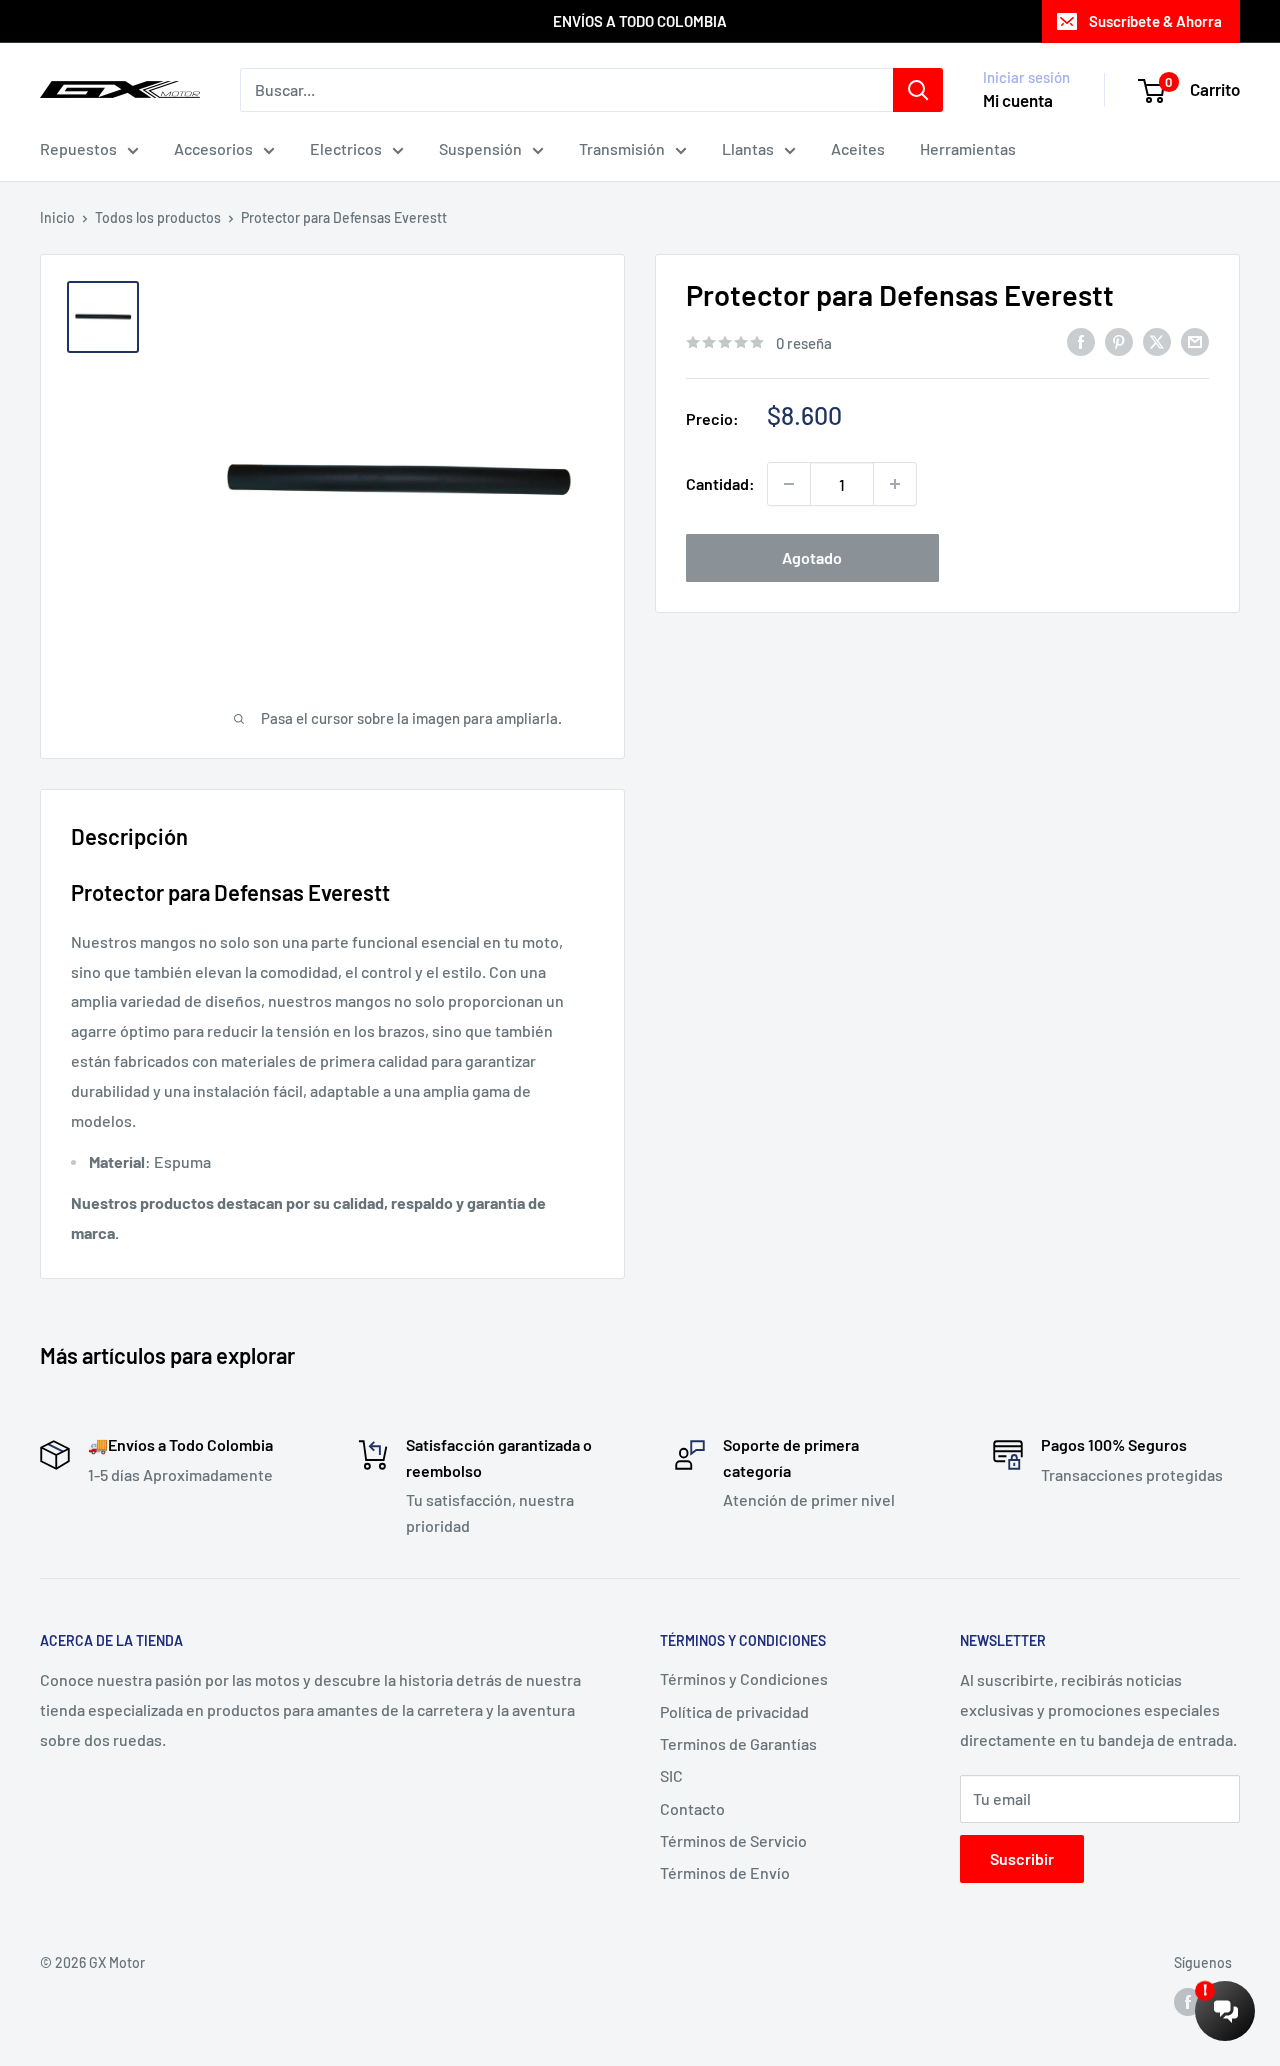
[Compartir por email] (1195, 341)
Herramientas (968, 148)
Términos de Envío (725, 1872)
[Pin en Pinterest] (1119, 341)
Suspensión (480, 148)
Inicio (57, 217)
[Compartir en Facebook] (1081, 341)
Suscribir (1022, 1858)
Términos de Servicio (733, 1840)
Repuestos (78, 148)
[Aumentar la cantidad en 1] (895, 484)
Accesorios (213, 148)
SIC (671, 1775)
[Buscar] (918, 90)
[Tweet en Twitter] (1157, 341)
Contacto (692, 1808)
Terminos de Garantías (738, 1743)
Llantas (748, 148)
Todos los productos (158, 217)
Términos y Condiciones (744, 1678)
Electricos (346, 148)
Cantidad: (720, 483)
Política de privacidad (734, 1711)
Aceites (858, 148)
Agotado (812, 557)
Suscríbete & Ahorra (1155, 21)
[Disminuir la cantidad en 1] (789, 484)
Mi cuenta (1018, 100)
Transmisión (622, 148)
